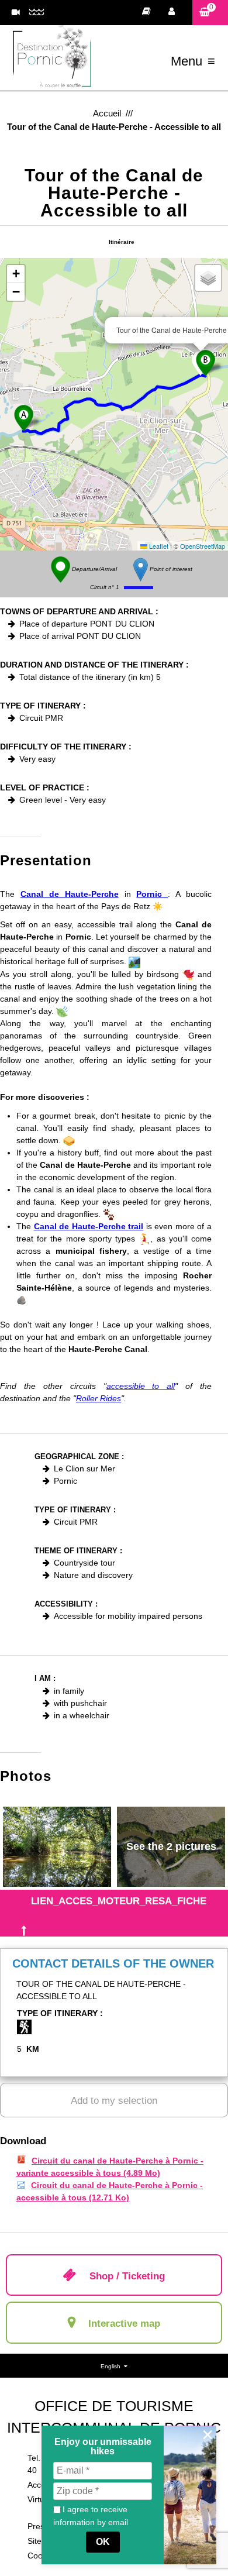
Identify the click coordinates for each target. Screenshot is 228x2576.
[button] (210, 13)
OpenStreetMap (203, 546)
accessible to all (141, 1386)
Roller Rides (99, 1398)
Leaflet (158, 546)
